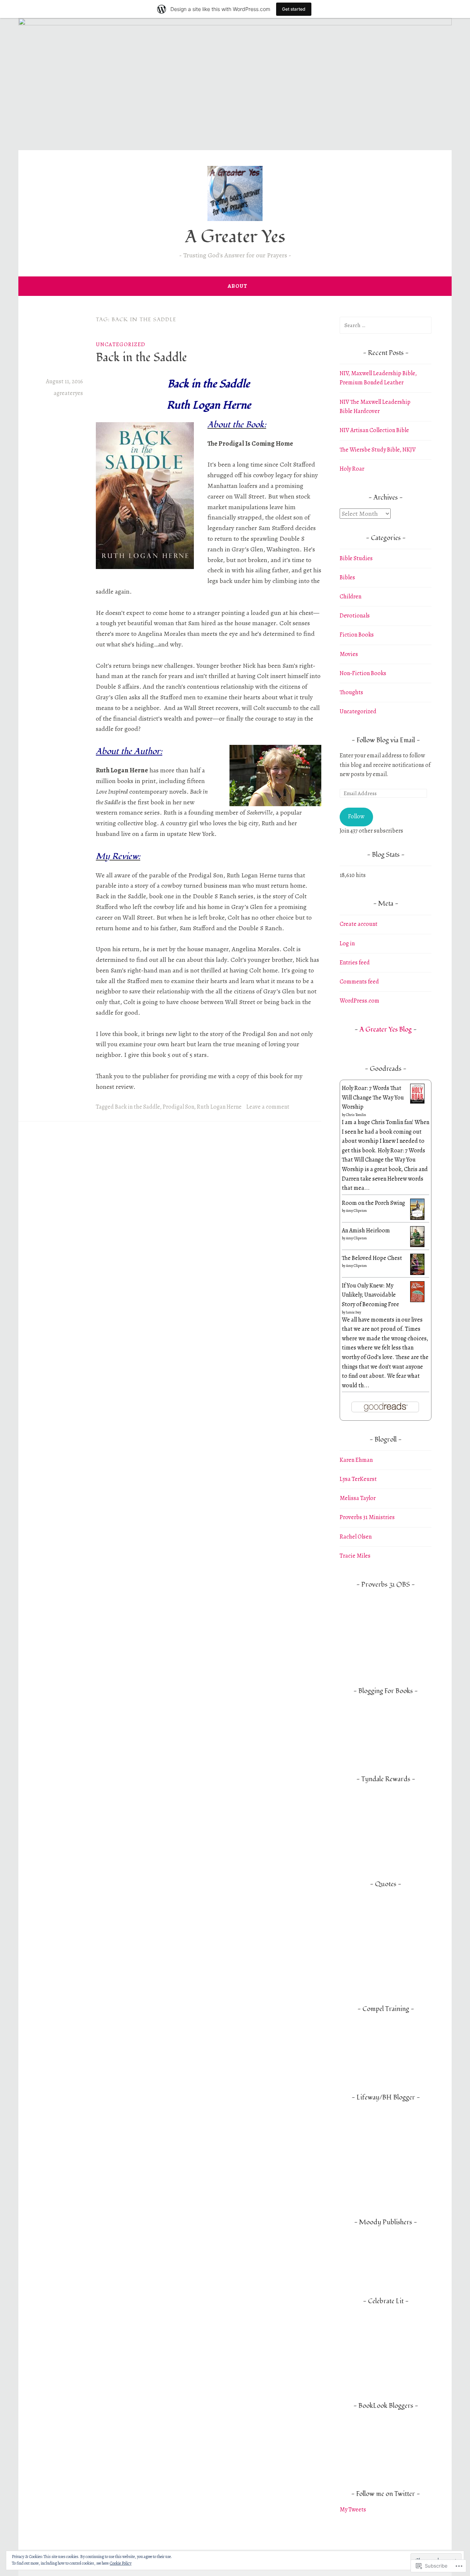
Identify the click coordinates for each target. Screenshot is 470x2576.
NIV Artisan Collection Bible (374, 430)
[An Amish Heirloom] (417, 1245)
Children (350, 597)
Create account (359, 924)
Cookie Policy (121, 2563)
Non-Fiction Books (363, 673)
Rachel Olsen (356, 1537)
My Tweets (353, 2510)
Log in (347, 943)
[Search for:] (386, 325)
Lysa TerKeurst (358, 1479)
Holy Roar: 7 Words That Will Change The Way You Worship (373, 1097)
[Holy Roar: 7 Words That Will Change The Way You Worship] (417, 1102)
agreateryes (68, 393)
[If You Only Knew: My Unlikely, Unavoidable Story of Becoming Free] (417, 1300)
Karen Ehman (356, 1460)
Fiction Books (357, 635)
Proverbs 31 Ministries (367, 1517)
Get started (294, 9)
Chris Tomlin (356, 1115)
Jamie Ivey (353, 1312)
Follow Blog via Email (386, 740)
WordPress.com (359, 1001)
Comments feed (359, 982)
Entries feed (355, 963)
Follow (356, 816)
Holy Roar (352, 469)
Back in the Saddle (141, 358)
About (238, 286)
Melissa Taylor (358, 1498)
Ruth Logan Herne (219, 1107)
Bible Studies (356, 558)
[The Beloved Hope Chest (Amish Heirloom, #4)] (417, 1273)
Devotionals (355, 616)
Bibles (347, 577)
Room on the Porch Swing (373, 1203)
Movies (349, 654)
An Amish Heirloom (366, 1231)
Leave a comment (268, 1107)
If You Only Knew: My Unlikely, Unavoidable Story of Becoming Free (370, 1295)
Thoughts (351, 692)
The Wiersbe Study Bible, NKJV (378, 450)
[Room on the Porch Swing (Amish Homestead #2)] (417, 1218)
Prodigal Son (178, 1107)
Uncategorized (121, 344)
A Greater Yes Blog (386, 1030)
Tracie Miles (355, 1556)
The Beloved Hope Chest (372, 1258)
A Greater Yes (235, 237)
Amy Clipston (356, 1211)
